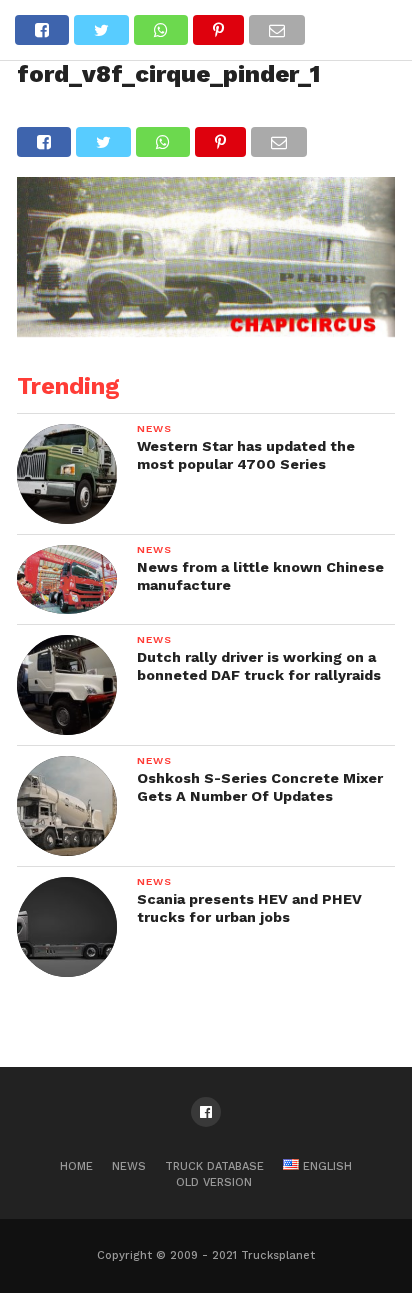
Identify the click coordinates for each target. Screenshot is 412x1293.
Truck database (214, 1166)
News (129, 1166)
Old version (214, 1182)
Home (76, 1166)
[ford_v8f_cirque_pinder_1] (206, 330)
